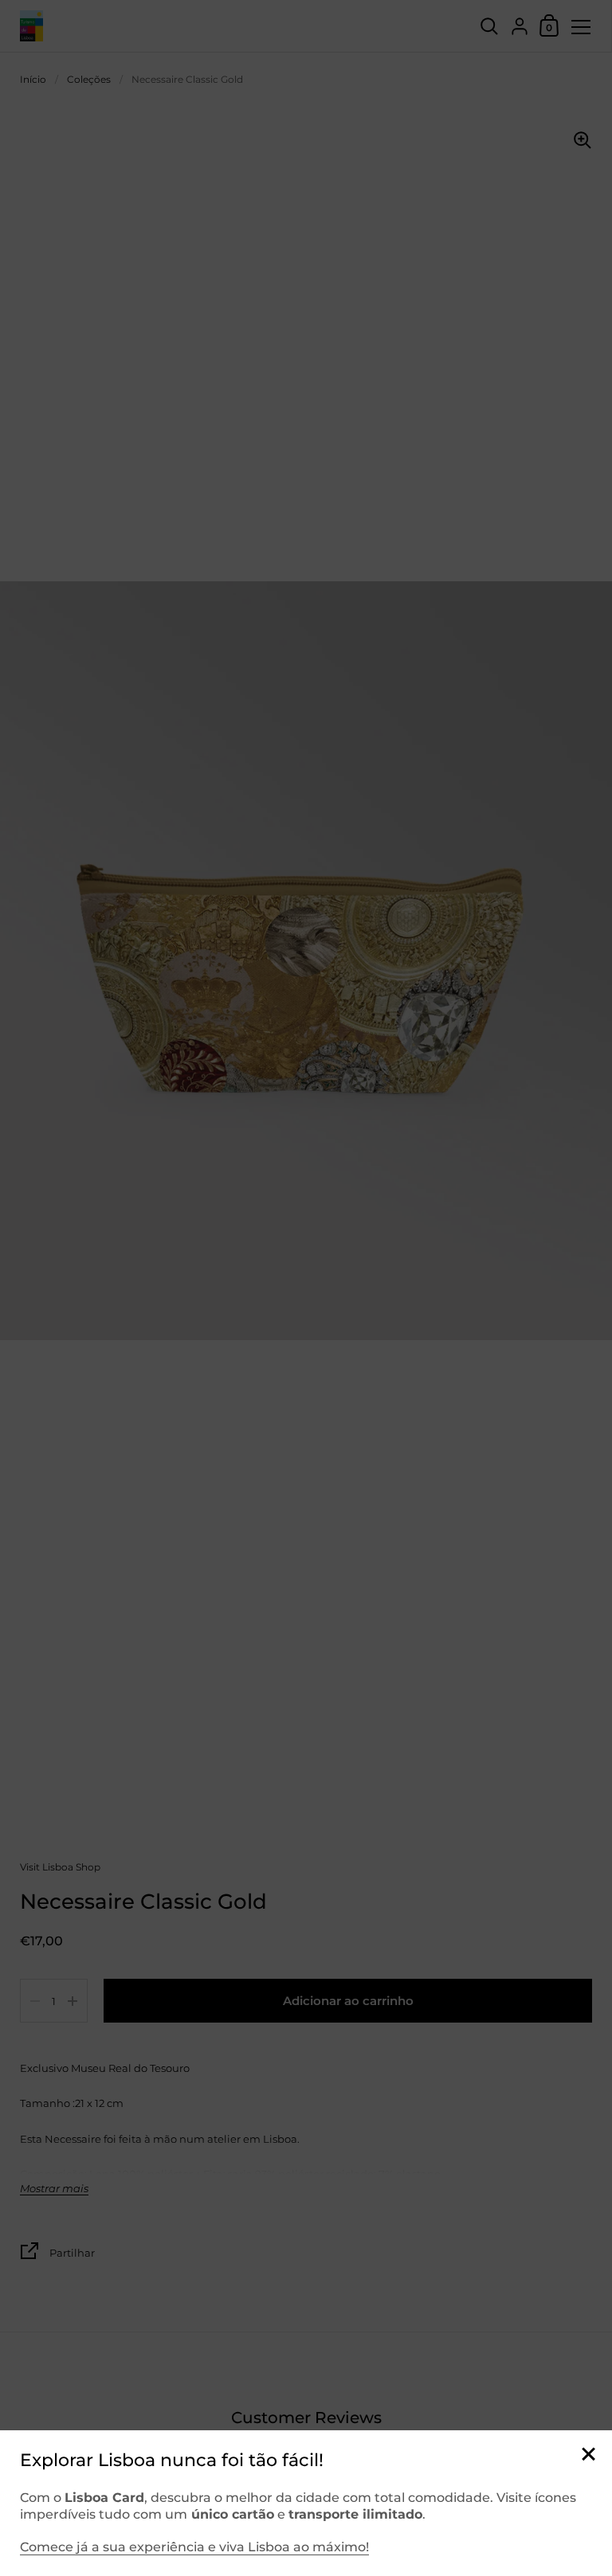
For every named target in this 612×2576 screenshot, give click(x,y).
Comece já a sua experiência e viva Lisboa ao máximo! (194, 2547)
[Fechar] (588, 2455)
